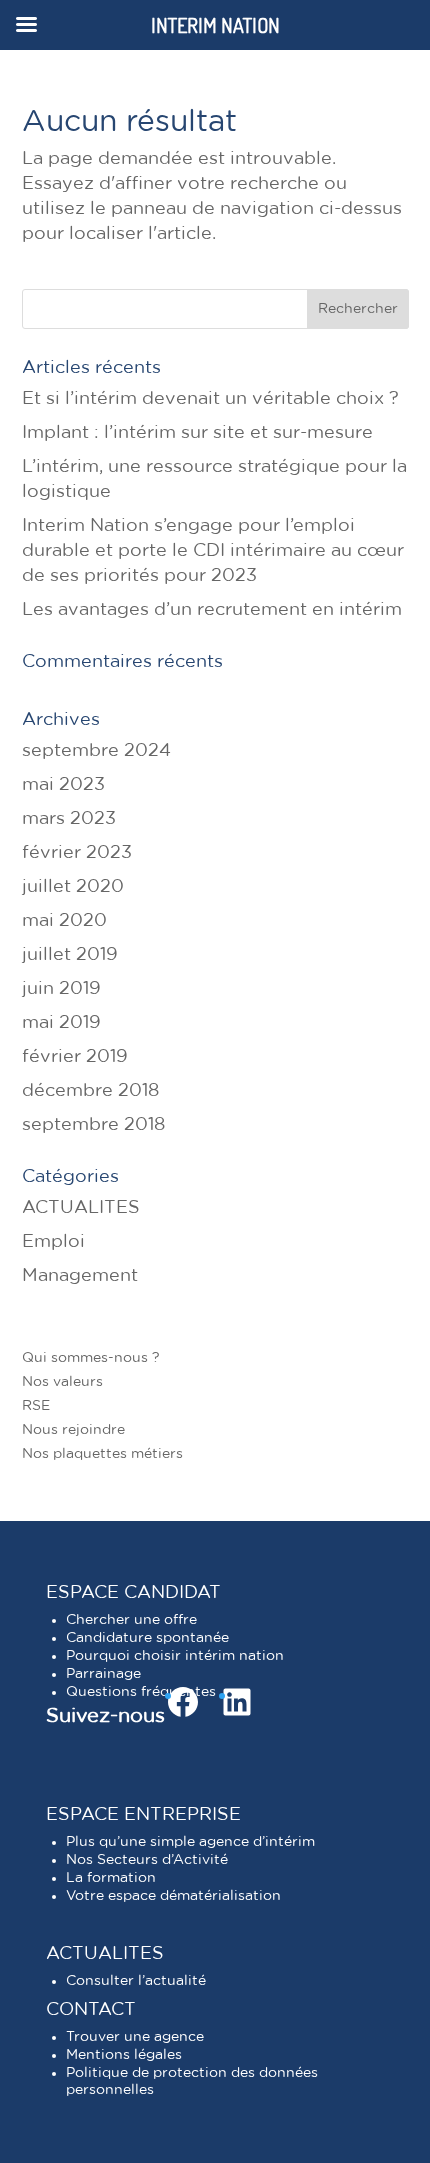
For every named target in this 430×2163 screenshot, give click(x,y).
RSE (36, 1406)
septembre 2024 (96, 751)
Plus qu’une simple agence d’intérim (190, 1842)
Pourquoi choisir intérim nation (175, 1656)
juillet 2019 (70, 955)
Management (80, 1276)
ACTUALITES (81, 1208)
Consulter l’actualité (136, 1981)
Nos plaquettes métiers (102, 1454)
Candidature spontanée (147, 1638)
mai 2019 (61, 1023)
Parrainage (103, 1674)
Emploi (53, 1242)
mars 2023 (69, 819)
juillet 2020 (73, 887)
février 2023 (77, 853)
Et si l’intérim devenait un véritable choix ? (210, 399)
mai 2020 (64, 921)
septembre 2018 (93, 1125)
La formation (111, 1878)
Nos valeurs (62, 1382)
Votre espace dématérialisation (173, 1896)
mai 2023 (63, 785)
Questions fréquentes (141, 1692)
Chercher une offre (131, 1620)
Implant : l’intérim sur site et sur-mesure (197, 433)
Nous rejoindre (73, 1430)
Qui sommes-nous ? (91, 1358)
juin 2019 (61, 989)
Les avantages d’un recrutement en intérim (212, 610)
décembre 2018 (90, 1091)
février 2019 (75, 1057)
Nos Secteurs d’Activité (147, 1860)
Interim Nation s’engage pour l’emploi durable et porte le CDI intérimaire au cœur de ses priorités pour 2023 (213, 551)
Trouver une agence (135, 2037)
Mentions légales (124, 2055)
